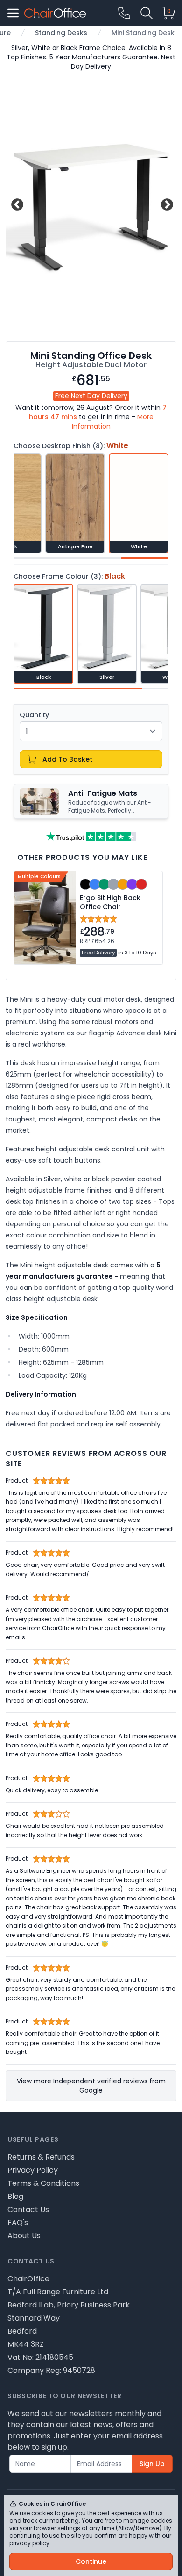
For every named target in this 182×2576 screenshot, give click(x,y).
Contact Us (28, 2209)
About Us (24, 2236)
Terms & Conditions (43, 2183)
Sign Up (152, 2464)
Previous (16, 203)
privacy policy (29, 2543)
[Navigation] (13, 13)
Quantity (34, 715)
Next (166, 203)
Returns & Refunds (41, 2157)
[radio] (75, 503)
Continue (91, 2561)
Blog (15, 2196)
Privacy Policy (33, 2170)
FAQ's (18, 2223)
